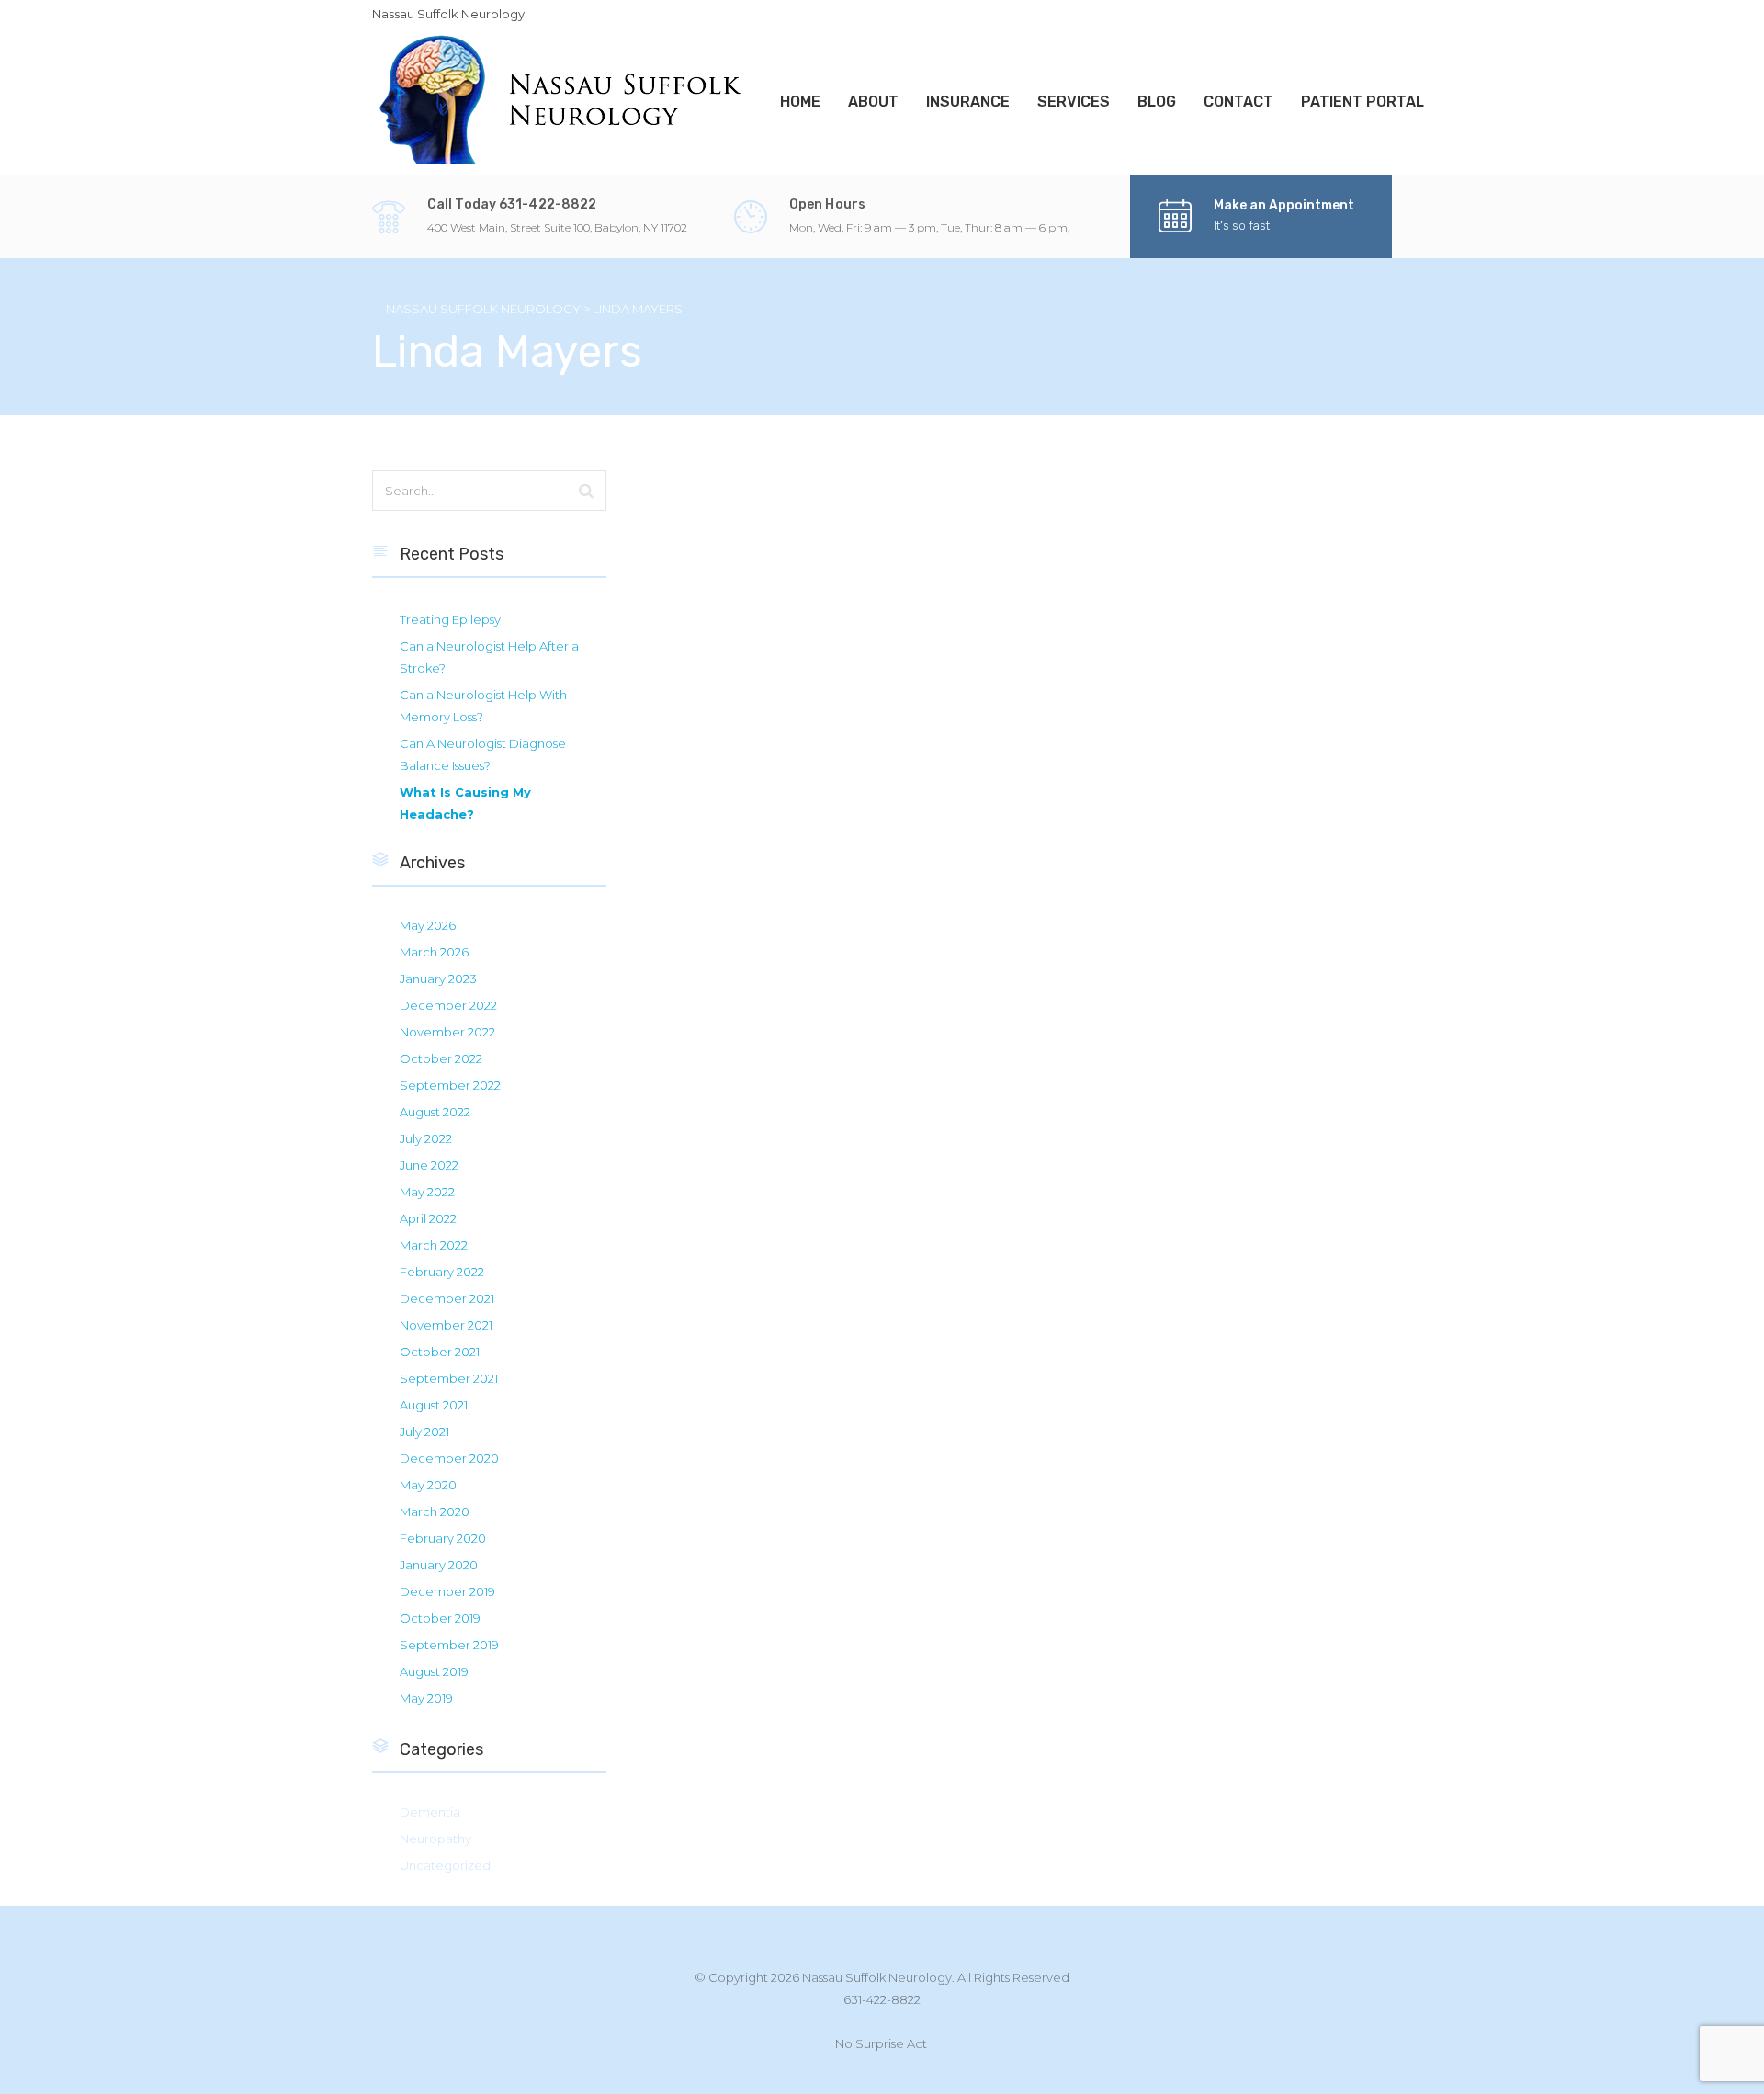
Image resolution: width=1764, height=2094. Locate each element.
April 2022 (428, 1218)
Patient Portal (1363, 102)
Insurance (968, 102)
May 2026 (428, 925)
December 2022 (448, 1005)
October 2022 (441, 1058)
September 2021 (449, 1378)
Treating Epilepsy (450, 619)
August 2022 (435, 1112)
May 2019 (426, 1698)
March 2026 (434, 952)
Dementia (430, 1812)
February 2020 (443, 1538)
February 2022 (442, 1272)
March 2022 (434, 1245)
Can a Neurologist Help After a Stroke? (489, 657)
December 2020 (449, 1458)
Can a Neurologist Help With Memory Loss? (483, 706)
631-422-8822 (882, 1999)
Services (1074, 102)
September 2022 (450, 1085)
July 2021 (424, 1432)
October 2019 (440, 1618)
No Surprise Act (881, 2043)
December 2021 (447, 1298)
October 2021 (440, 1352)
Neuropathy (435, 1839)
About (873, 102)
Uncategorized (445, 1865)
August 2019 (434, 1671)
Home (800, 102)
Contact (1238, 102)
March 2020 (435, 1511)
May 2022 (427, 1192)
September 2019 (449, 1645)
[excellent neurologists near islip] (562, 100)
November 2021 (446, 1325)
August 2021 (434, 1405)
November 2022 (447, 1032)
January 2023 (438, 979)
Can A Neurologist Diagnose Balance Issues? (483, 754)
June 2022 (429, 1165)
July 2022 (426, 1138)
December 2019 (447, 1591)
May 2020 (428, 1485)
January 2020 (439, 1565)
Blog (1157, 102)
